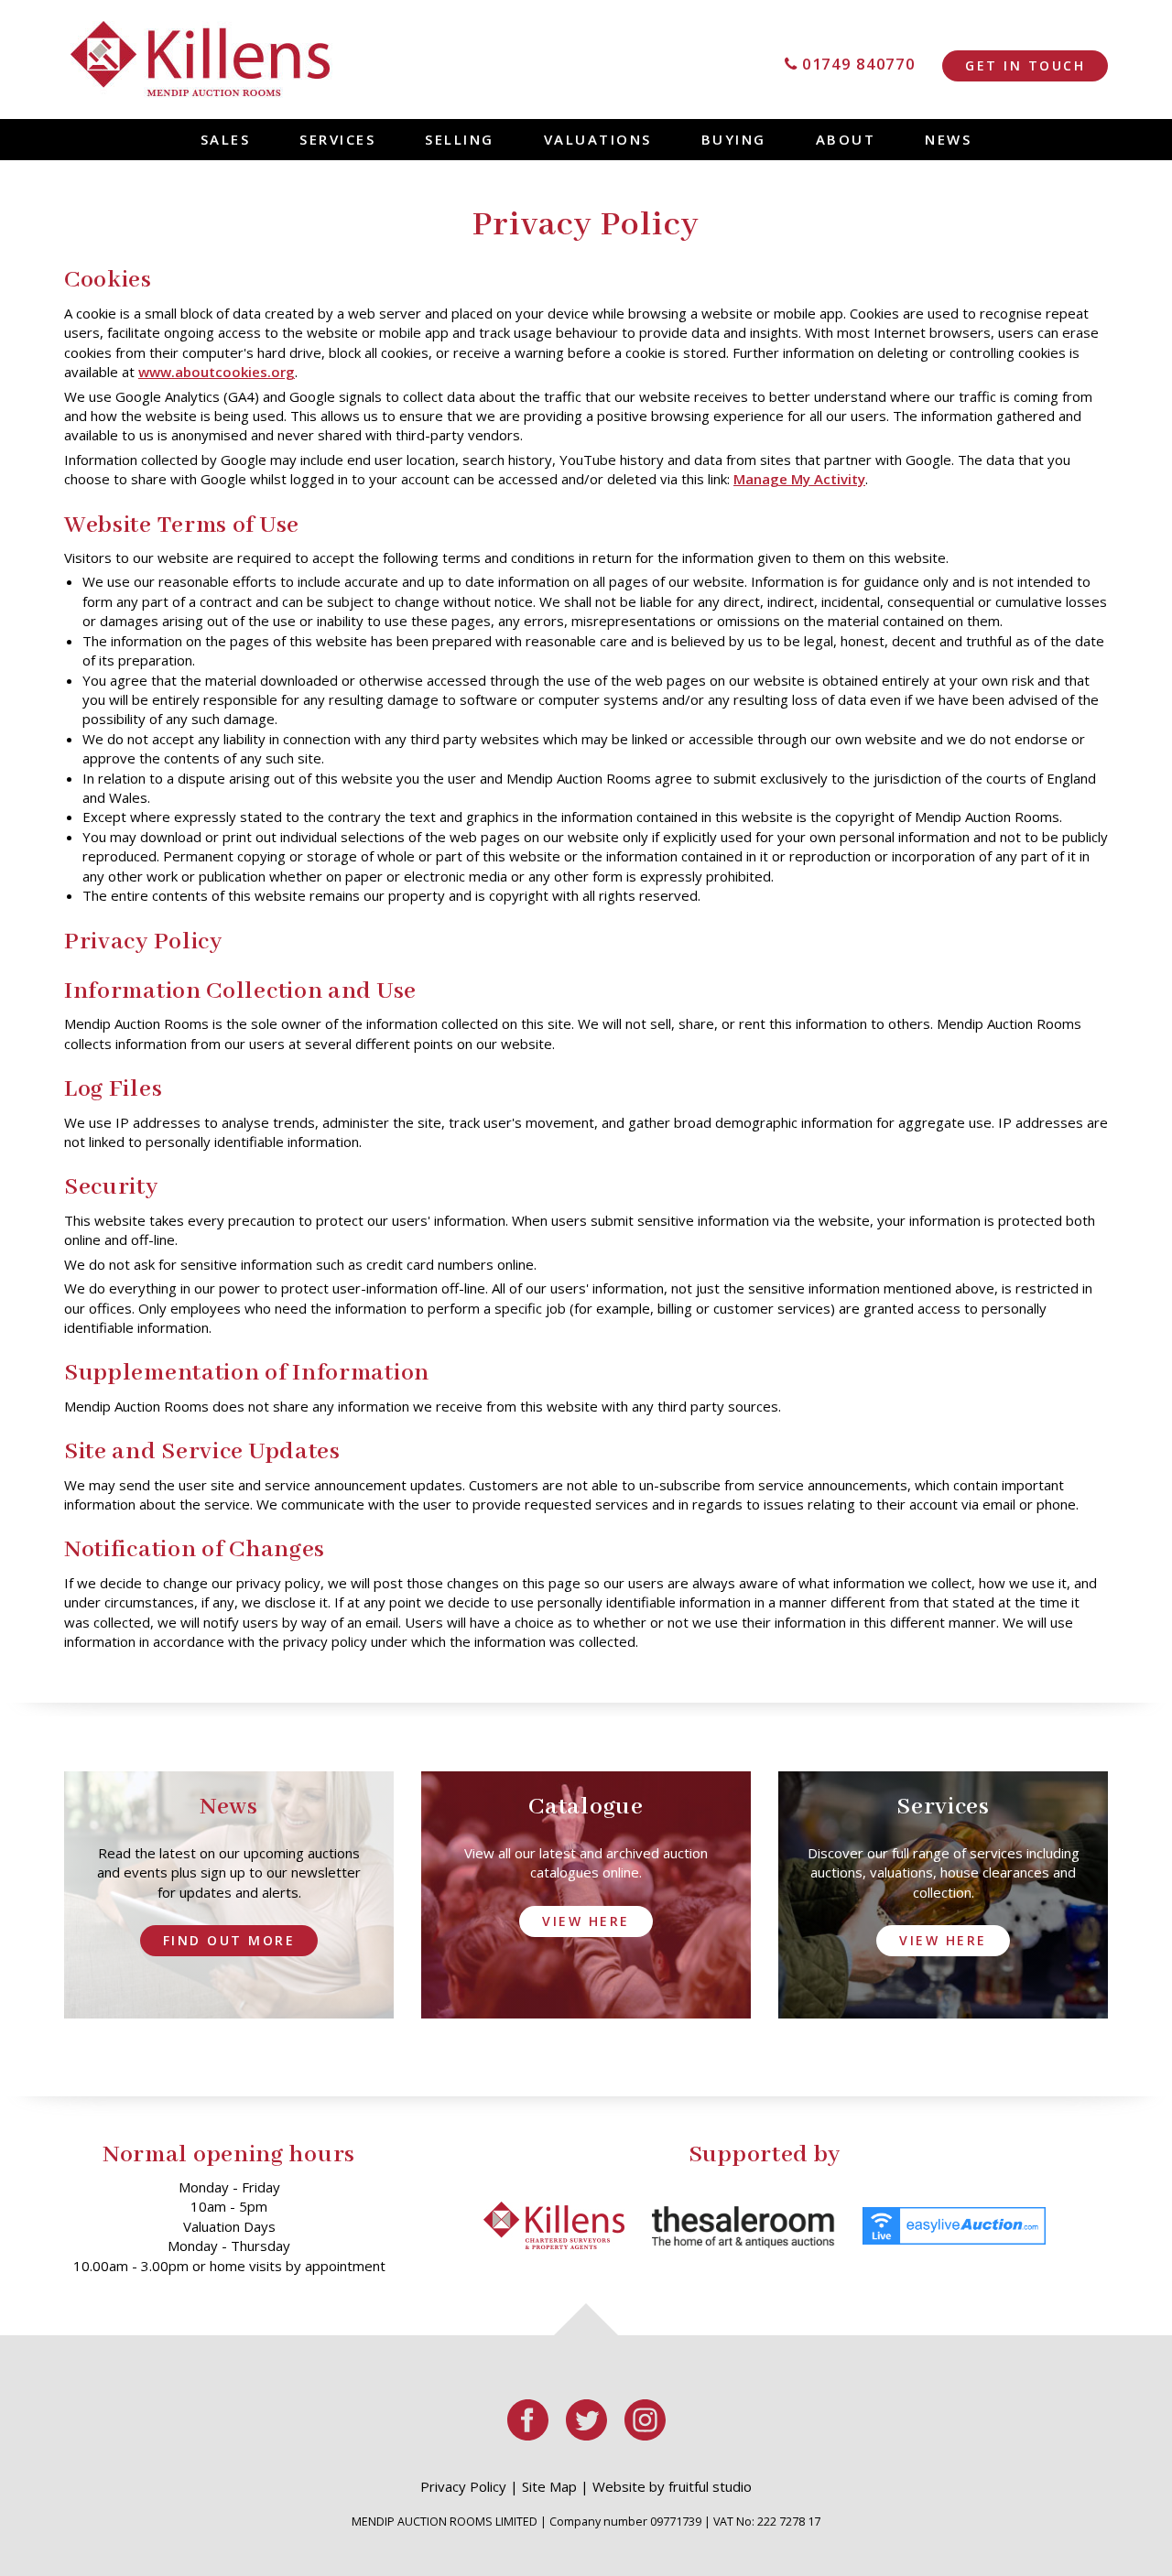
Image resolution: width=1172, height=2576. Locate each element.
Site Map (549, 2486)
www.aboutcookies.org (217, 372)
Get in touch (1025, 65)
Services (337, 139)
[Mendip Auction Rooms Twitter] (588, 2435)
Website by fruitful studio (672, 2486)
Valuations (598, 139)
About (846, 139)
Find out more (229, 1940)
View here (586, 1921)
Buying (734, 139)
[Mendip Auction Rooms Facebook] (529, 2435)
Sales (226, 139)
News (948, 139)
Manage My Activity (799, 479)
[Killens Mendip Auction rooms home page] (201, 60)
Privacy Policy (463, 2486)
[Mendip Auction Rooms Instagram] (645, 2435)
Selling (460, 139)
